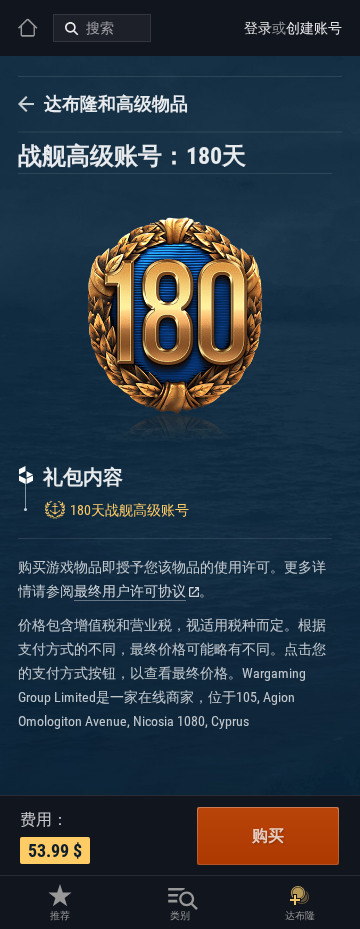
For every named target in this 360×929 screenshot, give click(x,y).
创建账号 (314, 28)
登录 (258, 28)
